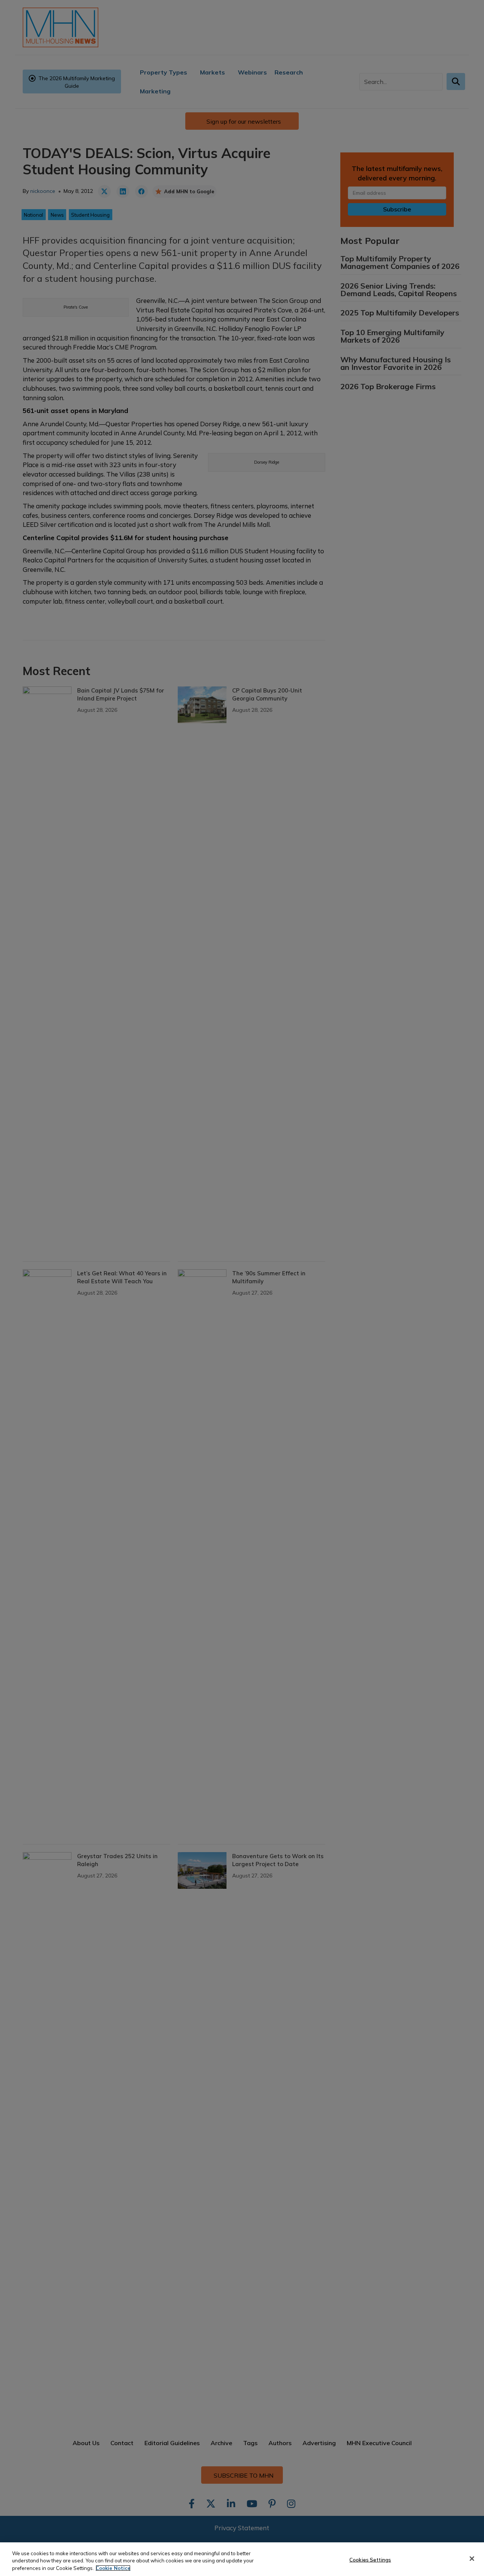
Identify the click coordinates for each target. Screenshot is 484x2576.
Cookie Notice (113, 2568)
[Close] (472, 2559)
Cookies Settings (370, 2559)
